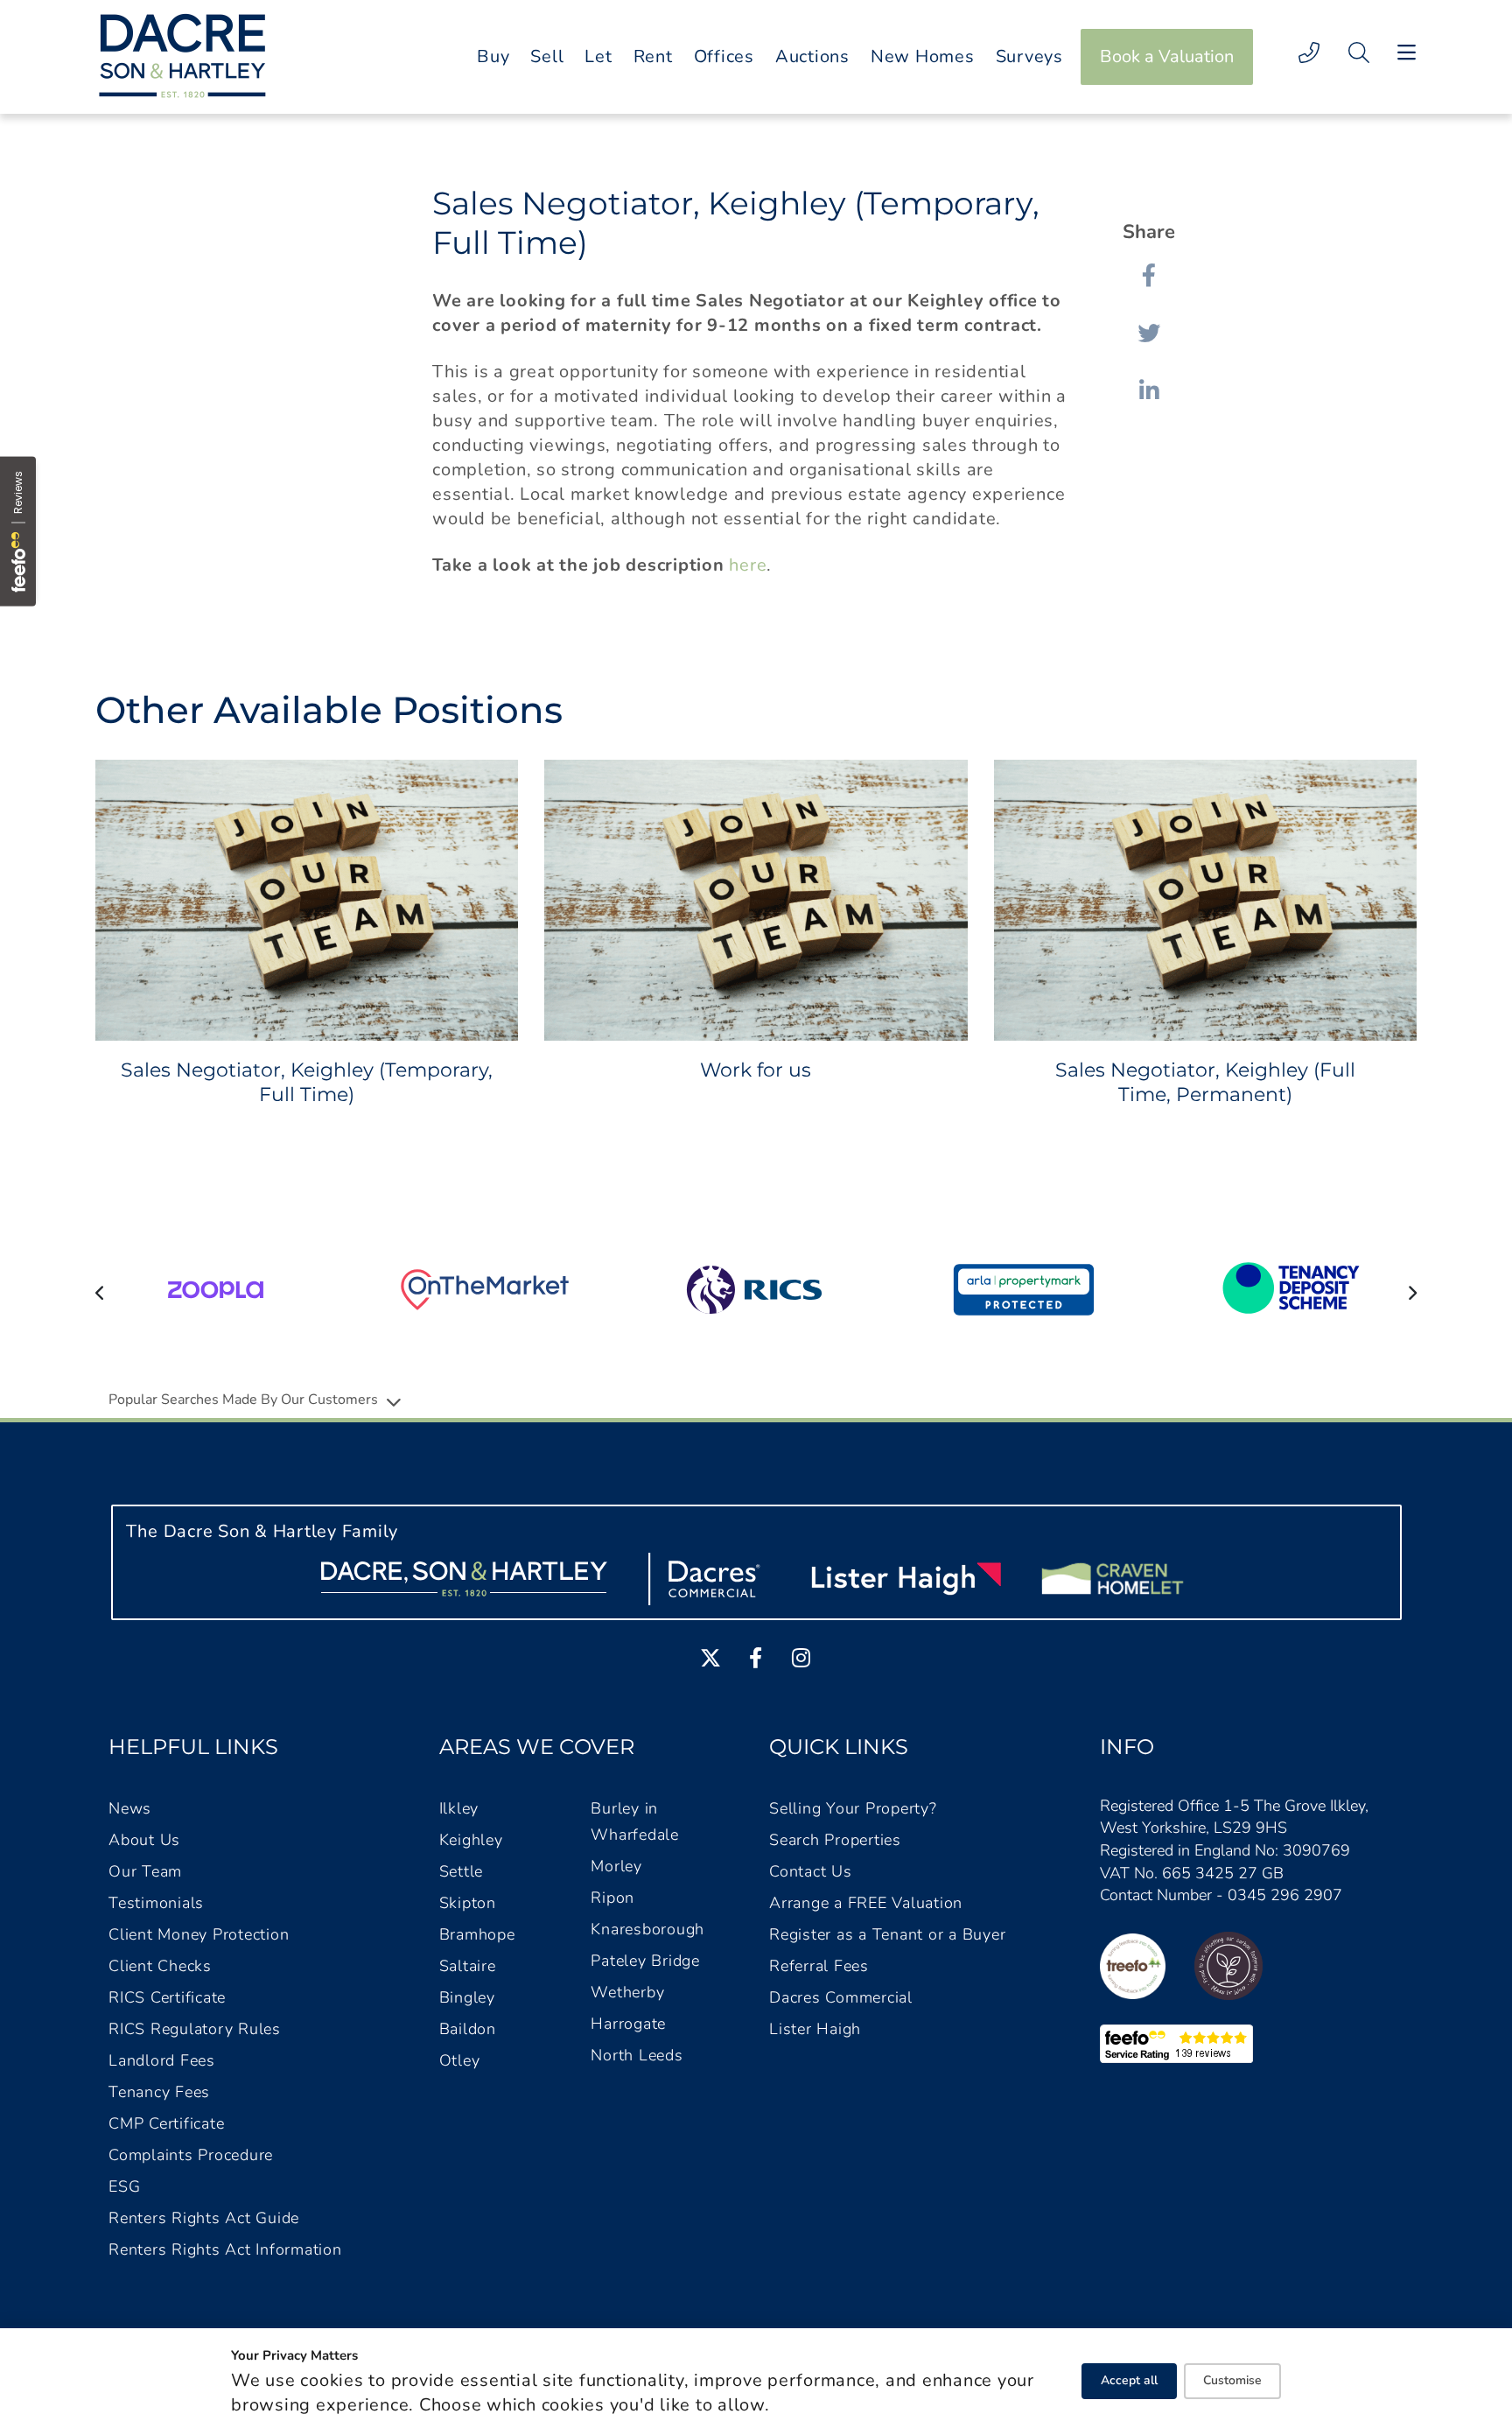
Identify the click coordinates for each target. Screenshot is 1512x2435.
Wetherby (627, 1992)
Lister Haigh (815, 2029)
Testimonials (156, 1903)
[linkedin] (1149, 390)
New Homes (923, 56)
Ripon (612, 1898)
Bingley (467, 1997)
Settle (462, 1871)
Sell (547, 56)
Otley (460, 2060)
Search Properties (835, 1840)
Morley (616, 1866)
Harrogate (628, 2024)
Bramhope (477, 1934)
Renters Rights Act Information (225, 2249)
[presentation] (100, 1292)
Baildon (468, 2029)
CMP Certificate (166, 2123)
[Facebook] (1149, 275)
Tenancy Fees (159, 2092)
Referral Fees (819, 1966)
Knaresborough (647, 1929)
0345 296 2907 (1285, 1895)
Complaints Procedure (191, 2155)
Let (598, 56)
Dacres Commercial (841, 1997)
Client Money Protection (199, 1934)
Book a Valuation (1167, 56)
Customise (1232, 2380)
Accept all (1129, 2380)
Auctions (812, 56)
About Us (144, 1840)
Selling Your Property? (853, 1808)
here (748, 565)
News (130, 1808)
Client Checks (160, 1966)
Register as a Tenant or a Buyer (887, 1934)
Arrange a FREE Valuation (866, 1903)
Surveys (1029, 56)
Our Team (145, 1871)
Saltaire (468, 1966)
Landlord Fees (162, 2060)
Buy (493, 56)
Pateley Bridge (645, 1961)
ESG (124, 2186)
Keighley (471, 1840)
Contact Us (811, 1871)
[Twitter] (1149, 333)
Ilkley (459, 1808)
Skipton (468, 1903)
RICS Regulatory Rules (195, 2029)
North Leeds (637, 2055)
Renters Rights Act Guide (204, 2218)
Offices (724, 56)
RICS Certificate (167, 1997)
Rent (653, 56)
